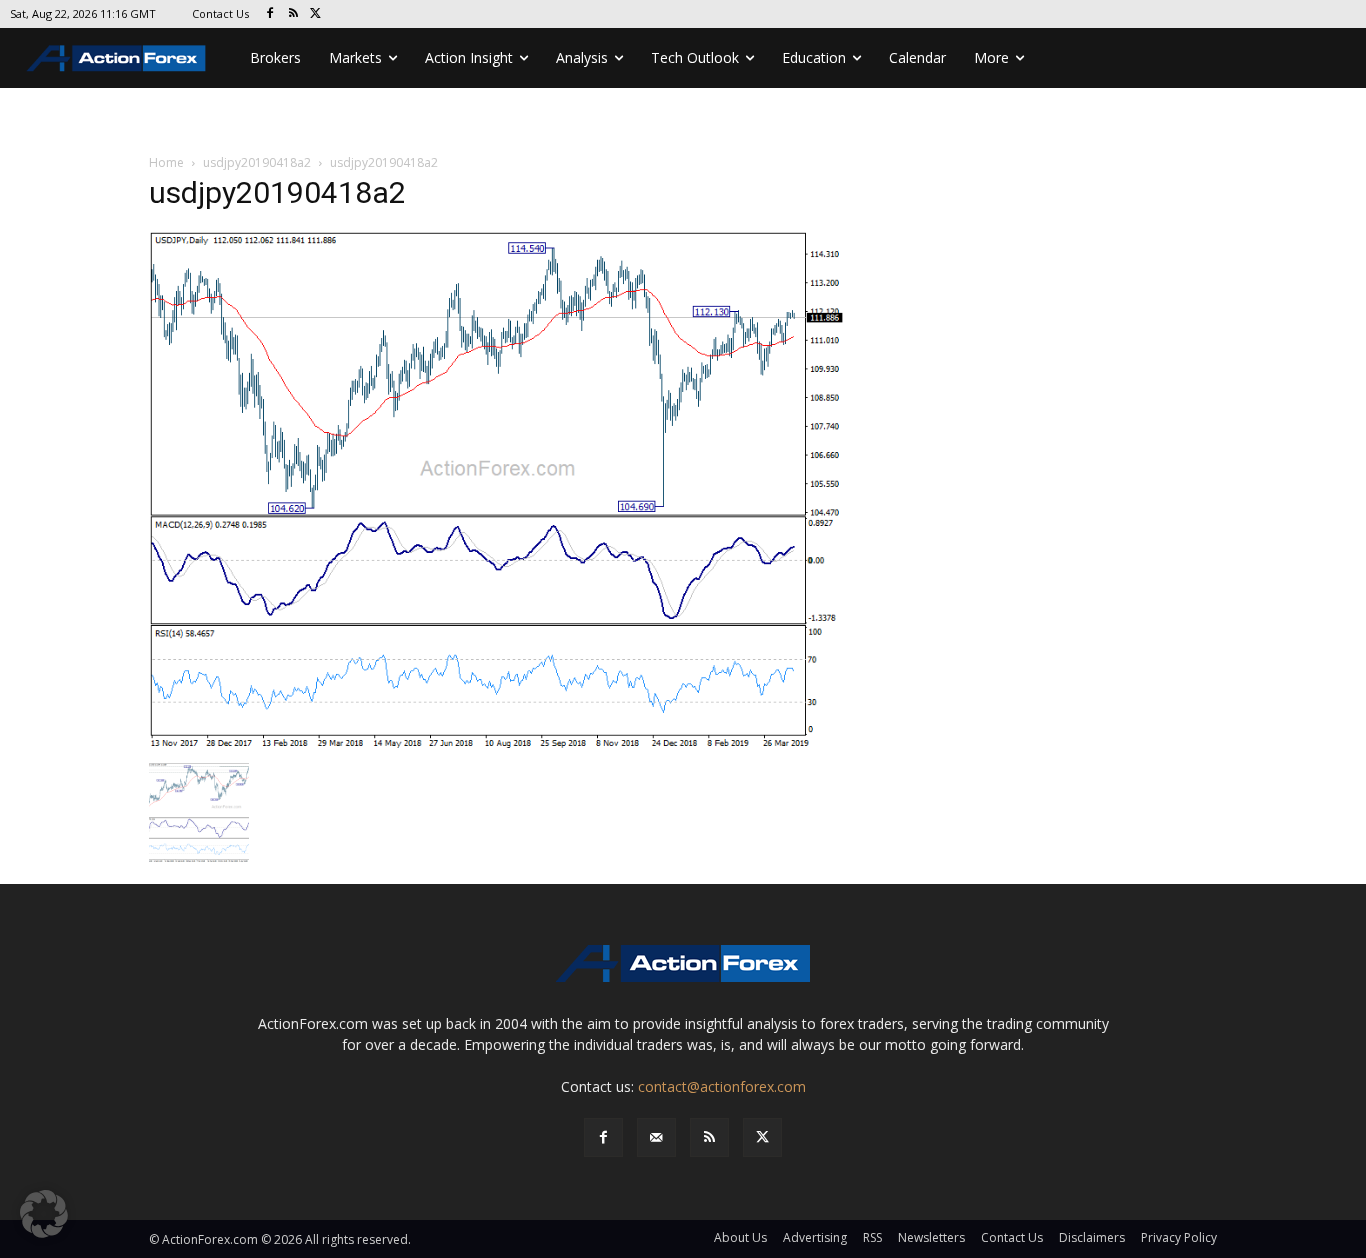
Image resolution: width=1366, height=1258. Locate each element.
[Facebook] (270, 14)
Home (166, 162)
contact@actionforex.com (722, 1086)
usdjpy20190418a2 (257, 162)
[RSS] (293, 14)
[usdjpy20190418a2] (497, 490)
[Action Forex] (116, 58)
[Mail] (656, 1137)
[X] (316, 14)
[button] (44, 1214)
